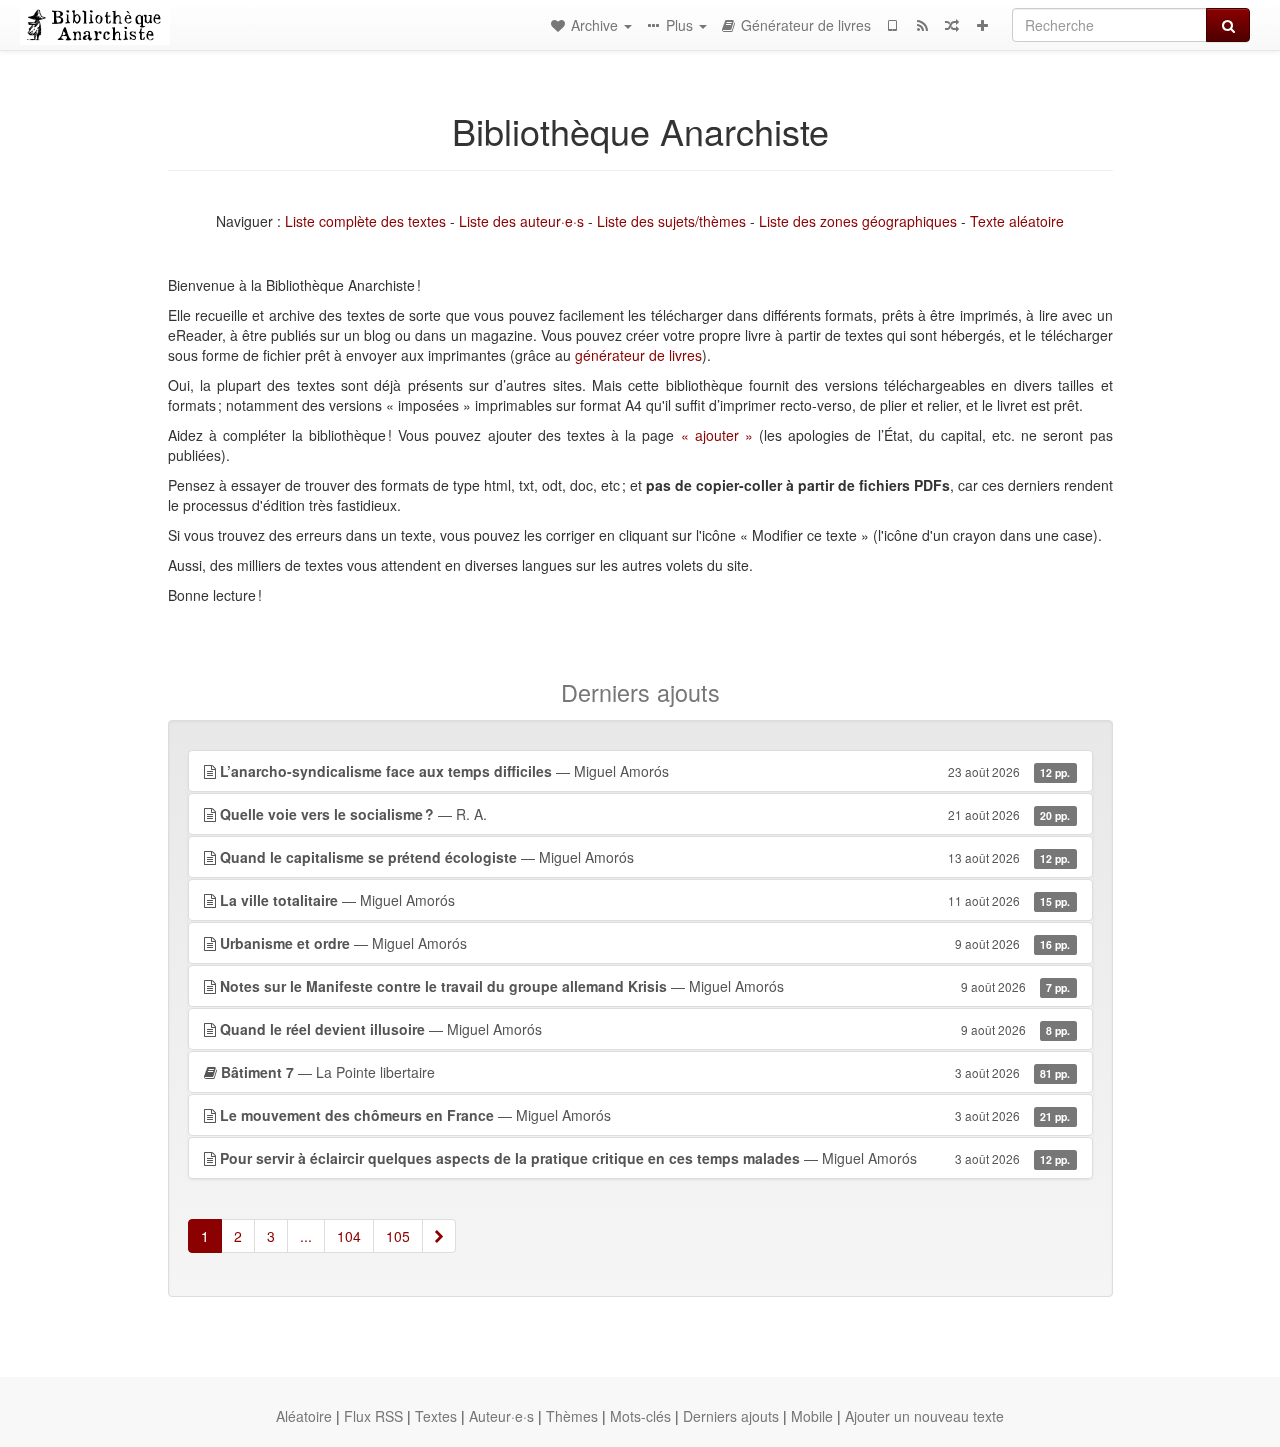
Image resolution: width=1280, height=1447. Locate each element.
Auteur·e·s (501, 1416)
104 (349, 1236)
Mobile (812, 1416)
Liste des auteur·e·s (521, 221)
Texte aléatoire (1017, 221)
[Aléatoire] (952, 25)
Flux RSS (373, 1416)
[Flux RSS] (922, 25)
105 (398, 1236)
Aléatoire (304, 1416)
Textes (436, 1416)
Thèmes (572, 1416)
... (306, 1236)
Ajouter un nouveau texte (924, 1416)
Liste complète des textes (365, 221)
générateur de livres (638, 355)
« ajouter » (717, 435)
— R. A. (645, 814)
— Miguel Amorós (645, 771)
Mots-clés (640, 1416)
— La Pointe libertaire (646, 1072)
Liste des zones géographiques (858, 221)
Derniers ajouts (731, 1416)
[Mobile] (892, 25)
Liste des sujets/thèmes (671, 221)
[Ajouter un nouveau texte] (982, 25)
